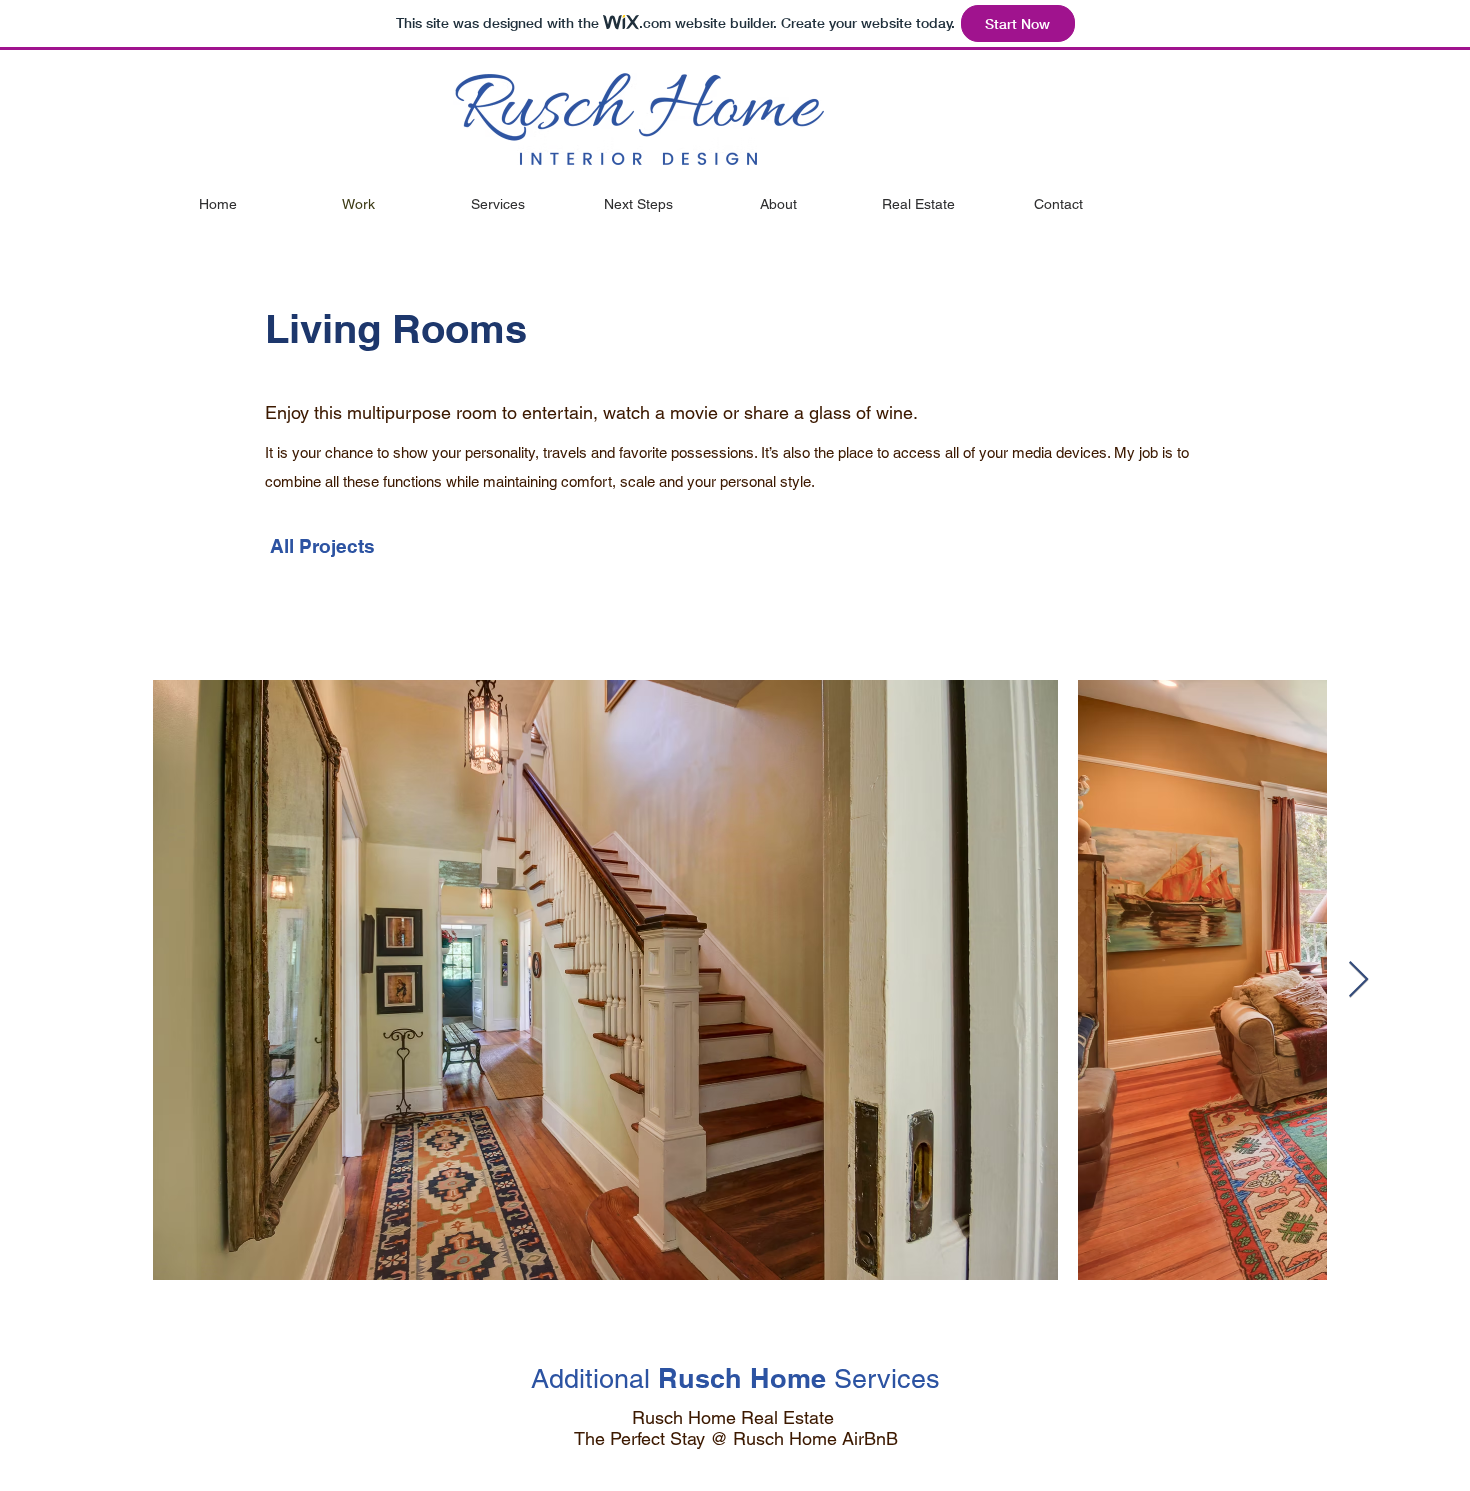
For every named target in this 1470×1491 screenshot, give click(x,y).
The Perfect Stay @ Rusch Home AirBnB (736, 1438)
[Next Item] (1358, 980)
